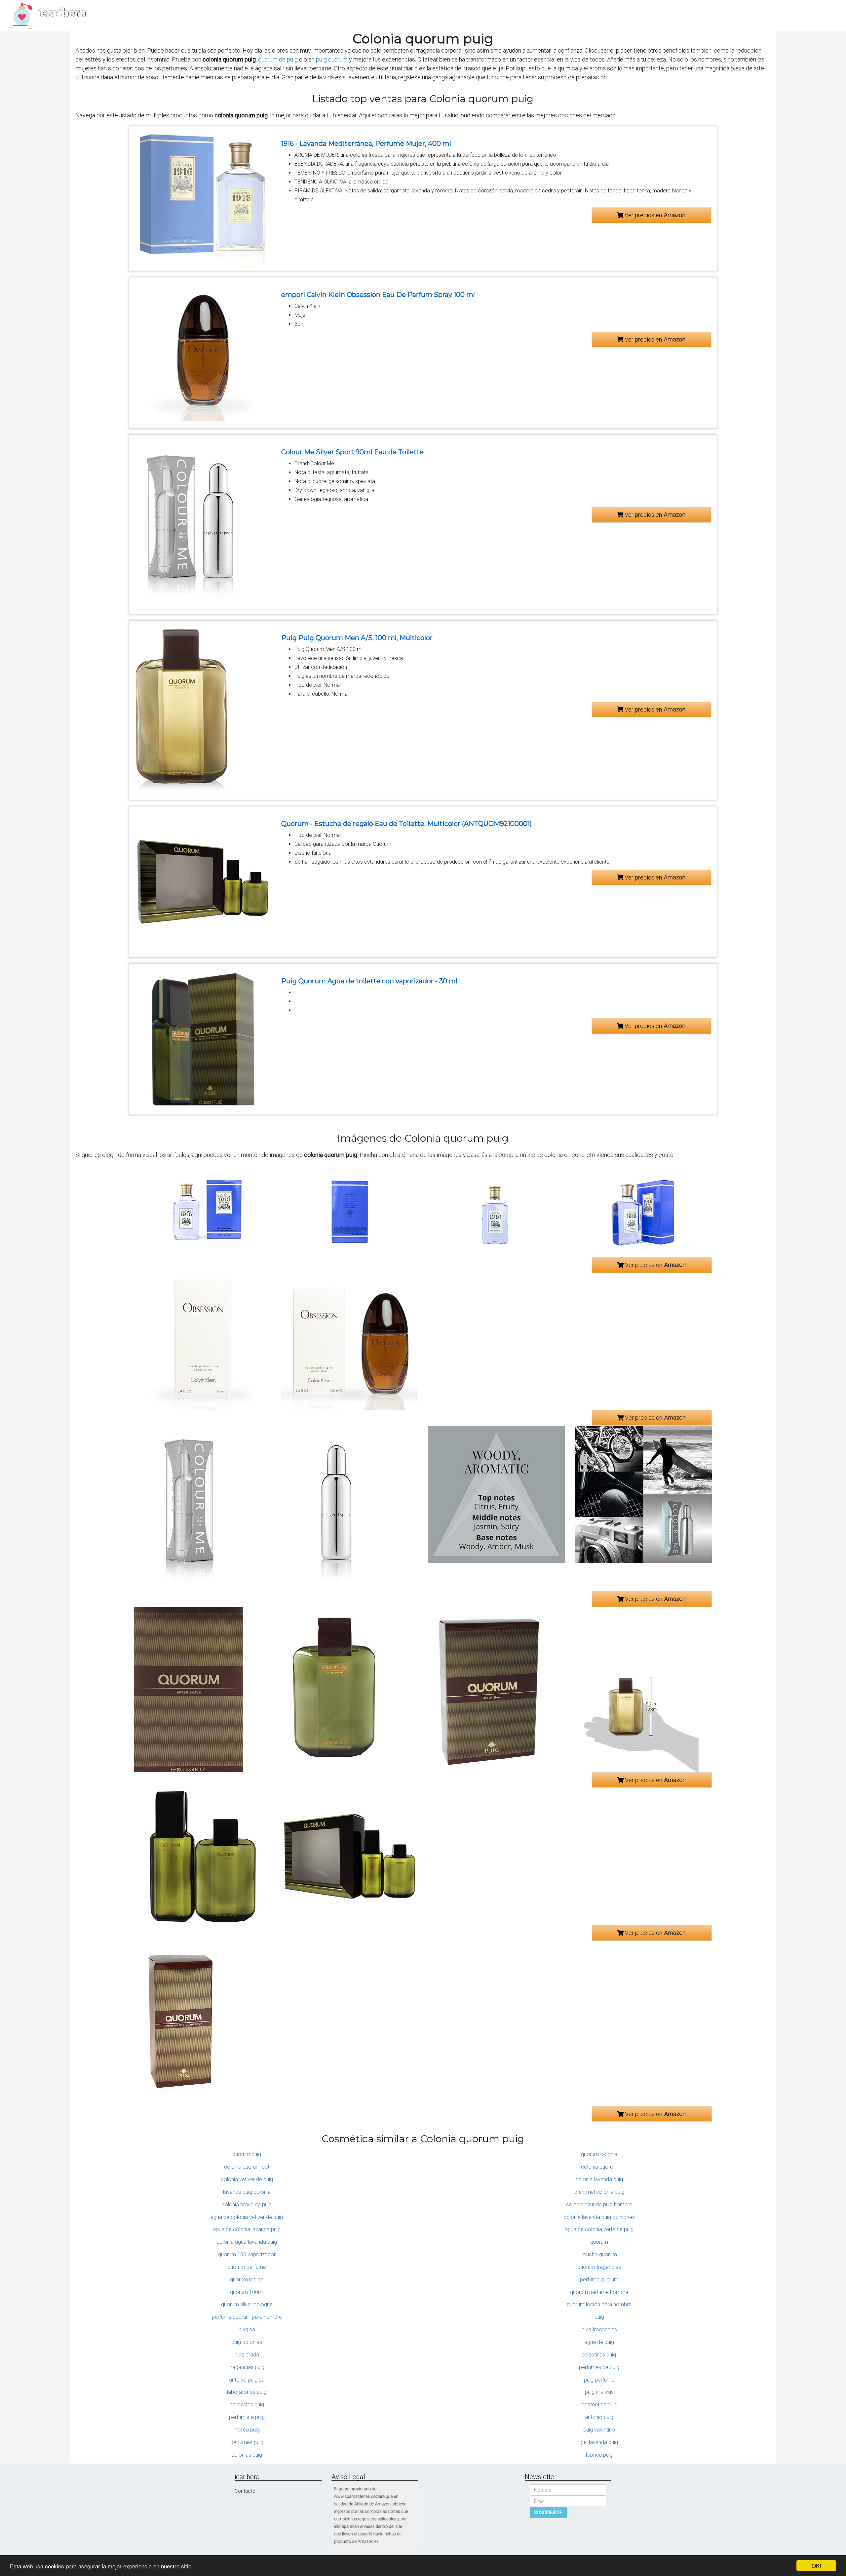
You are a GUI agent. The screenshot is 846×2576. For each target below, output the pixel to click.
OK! (816, 2566)
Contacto (245, 2491)
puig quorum (332, 59)
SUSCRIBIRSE (548, 2513)
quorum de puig (278, 59)
